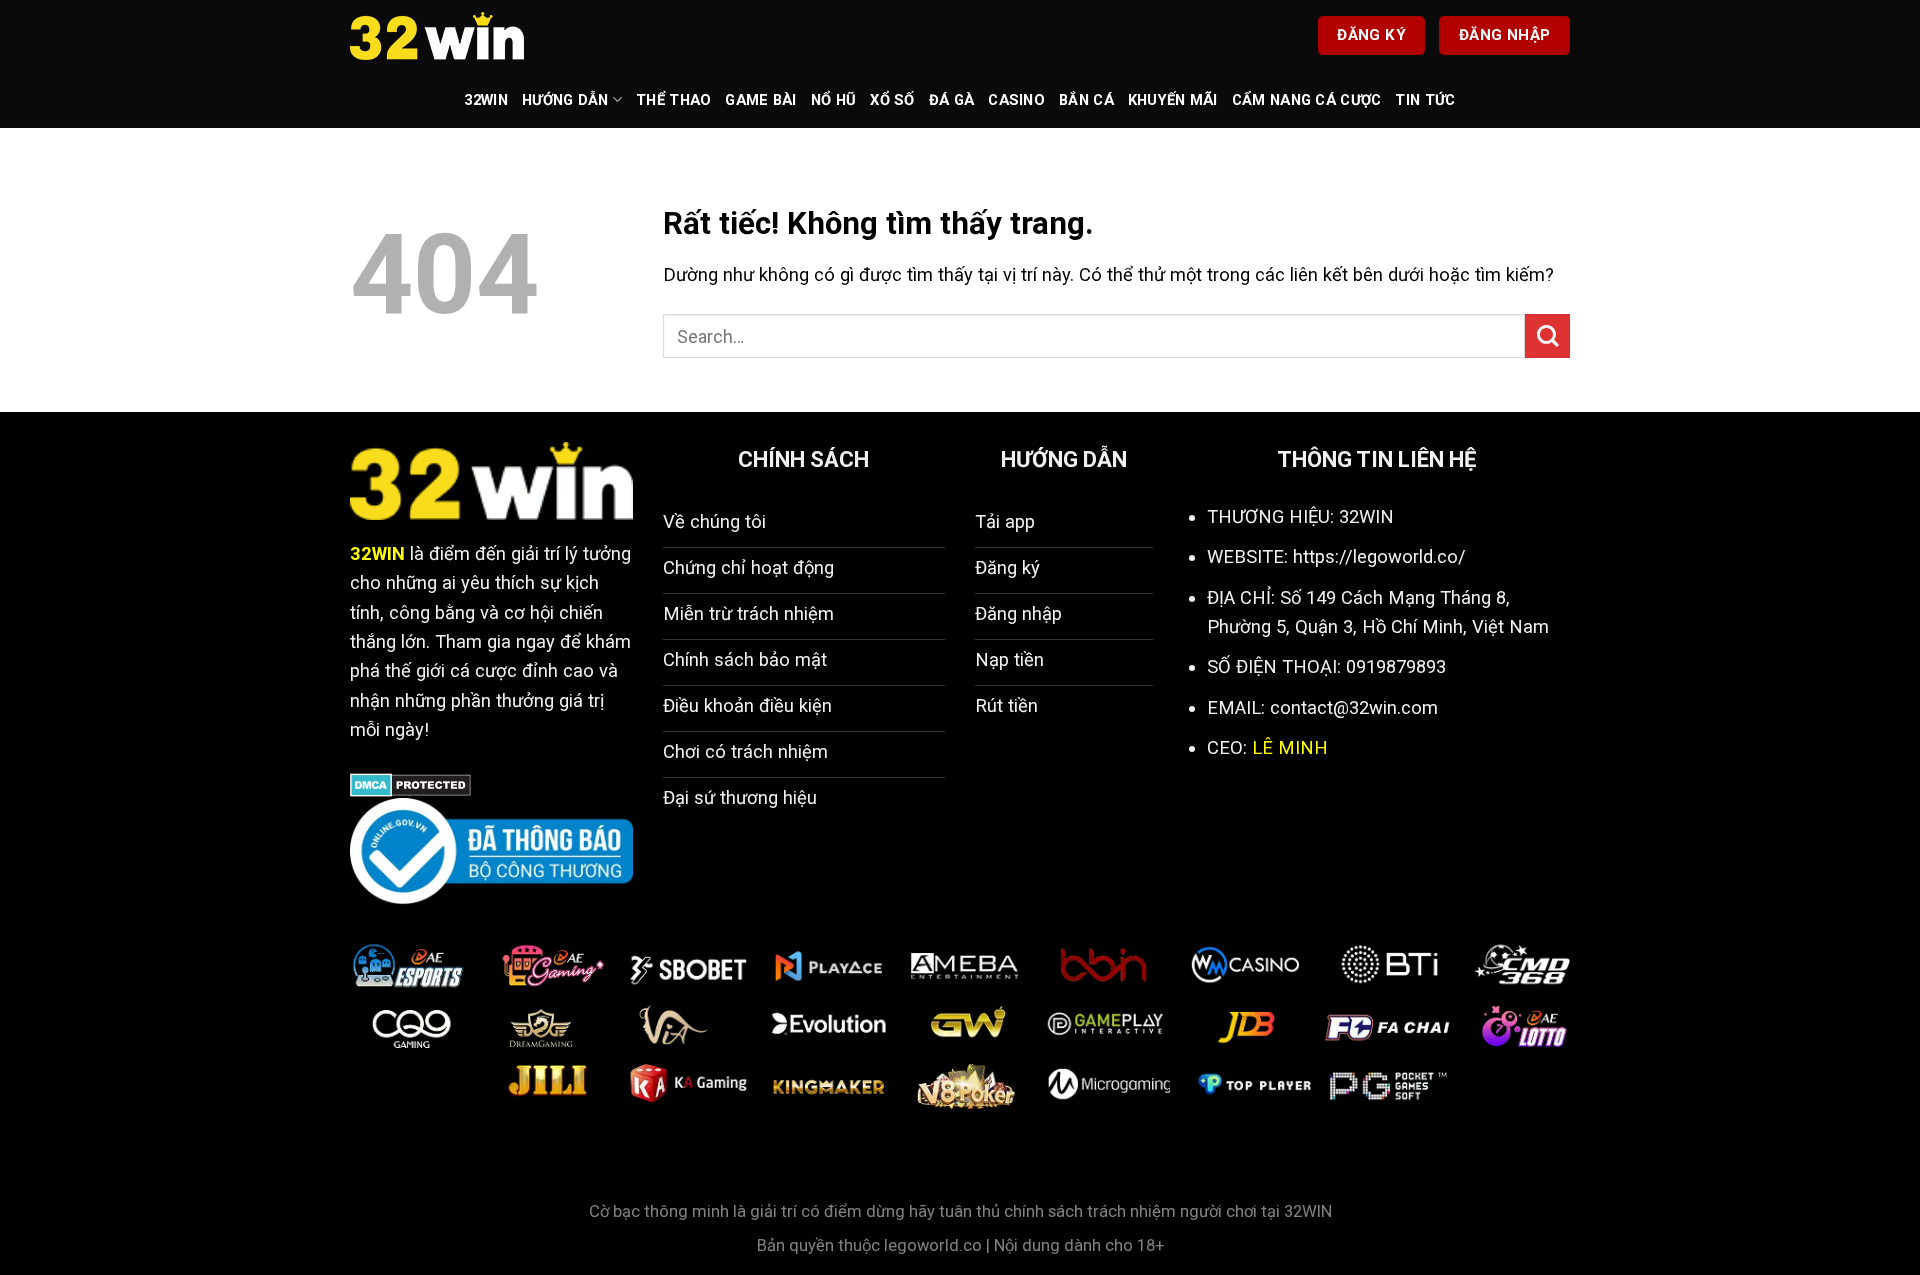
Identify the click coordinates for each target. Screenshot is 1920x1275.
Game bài (760, 100)
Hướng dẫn (565, 100)
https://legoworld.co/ (1379, 556)
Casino (1016, 100)
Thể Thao (673, 100)
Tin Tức (1425, 100)
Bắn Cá (1086, 100)
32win (485, 100)
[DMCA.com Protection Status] (410, 783)
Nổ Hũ (833, 100)
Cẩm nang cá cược (1307, 100)
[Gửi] (1547, 336)
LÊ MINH (1290, 747)
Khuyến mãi (1173, 100)
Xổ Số (892, 100)
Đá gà (951, 100)
